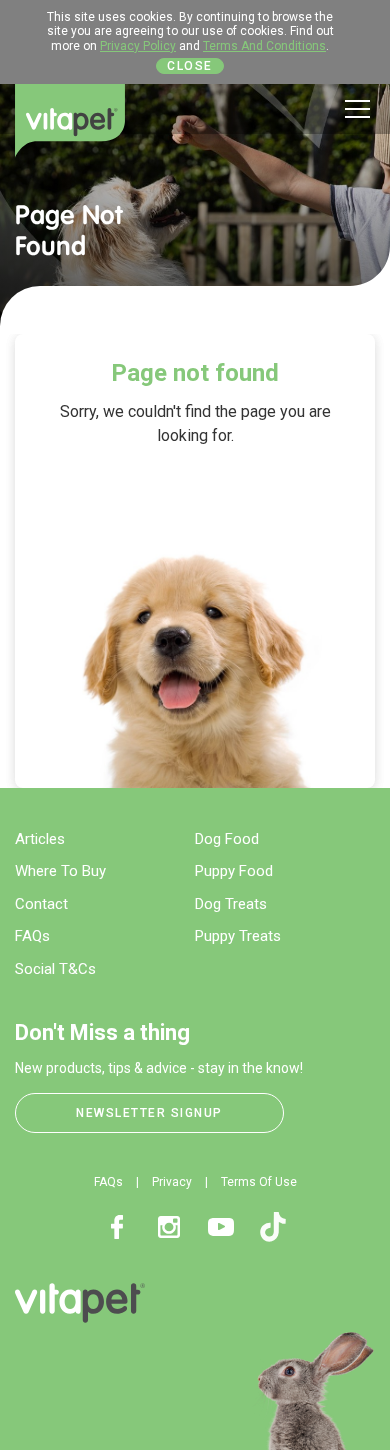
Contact (41, 904)
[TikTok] (273, 1227)
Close (190, 66)
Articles (40, 839)
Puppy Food (234, 871)
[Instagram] (169, 1227)
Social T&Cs (55, 969)
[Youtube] (221, 1227)
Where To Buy (60, 871)
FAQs (32, 936)
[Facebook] (117, 1227)
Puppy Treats (238, 936)
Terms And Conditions (264, 46)
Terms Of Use (259, 1182)
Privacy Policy (138, 46)
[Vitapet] (70, 120)
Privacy (172, 1182)
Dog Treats (231, 904)
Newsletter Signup (149, 1113)
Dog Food (227, 839)
